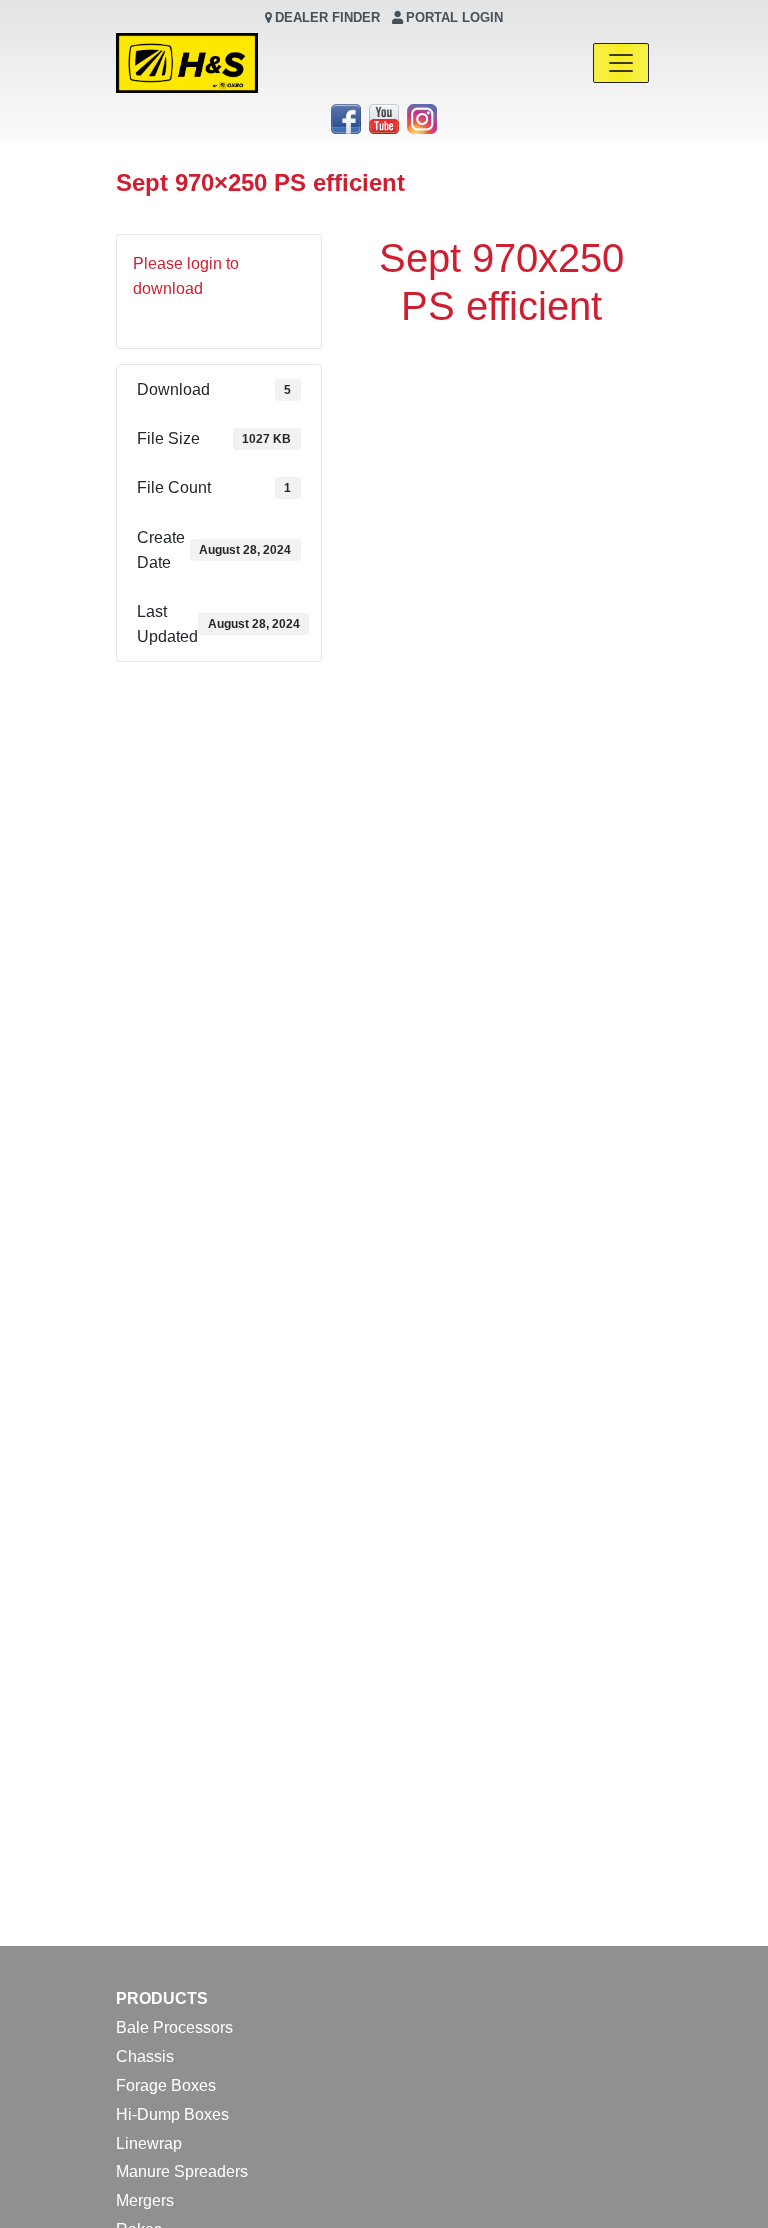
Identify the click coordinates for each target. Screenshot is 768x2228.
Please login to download (186, 276)
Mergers (145, 2200)
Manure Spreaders (182, 2171)
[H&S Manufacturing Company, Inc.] (187, 63)
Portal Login (454, 17)
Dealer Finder (327, 17)
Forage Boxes (166, 2085)
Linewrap (149, 2143)
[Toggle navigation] (621, 63)
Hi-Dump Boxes (172, 2114)
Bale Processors (174, 2027)
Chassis (145, 2056)
